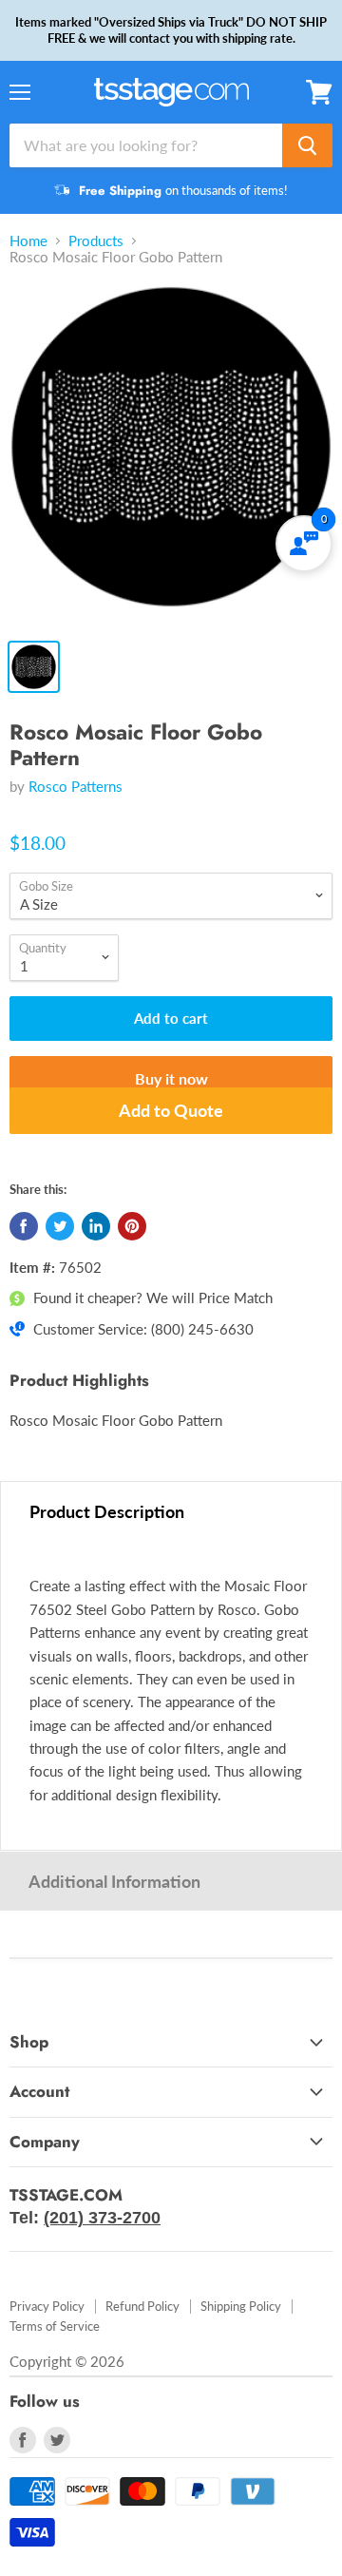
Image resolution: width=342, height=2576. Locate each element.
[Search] (307, 145)
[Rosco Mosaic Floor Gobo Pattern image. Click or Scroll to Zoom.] (171, 456)
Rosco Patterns (76, 786)
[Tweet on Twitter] (60, 1226)
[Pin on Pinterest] (132, 1226)
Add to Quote (171, 1110)
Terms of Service (55, 2326)
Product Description (107, 1511)
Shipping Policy (241, 2306)
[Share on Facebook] (24, 1226)
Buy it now (171, 1078)
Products (96, 241)
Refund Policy (142, 2306)
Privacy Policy (47, 2306)
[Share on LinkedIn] (96, 1226)
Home (28, 241)
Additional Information (114, 1881)
